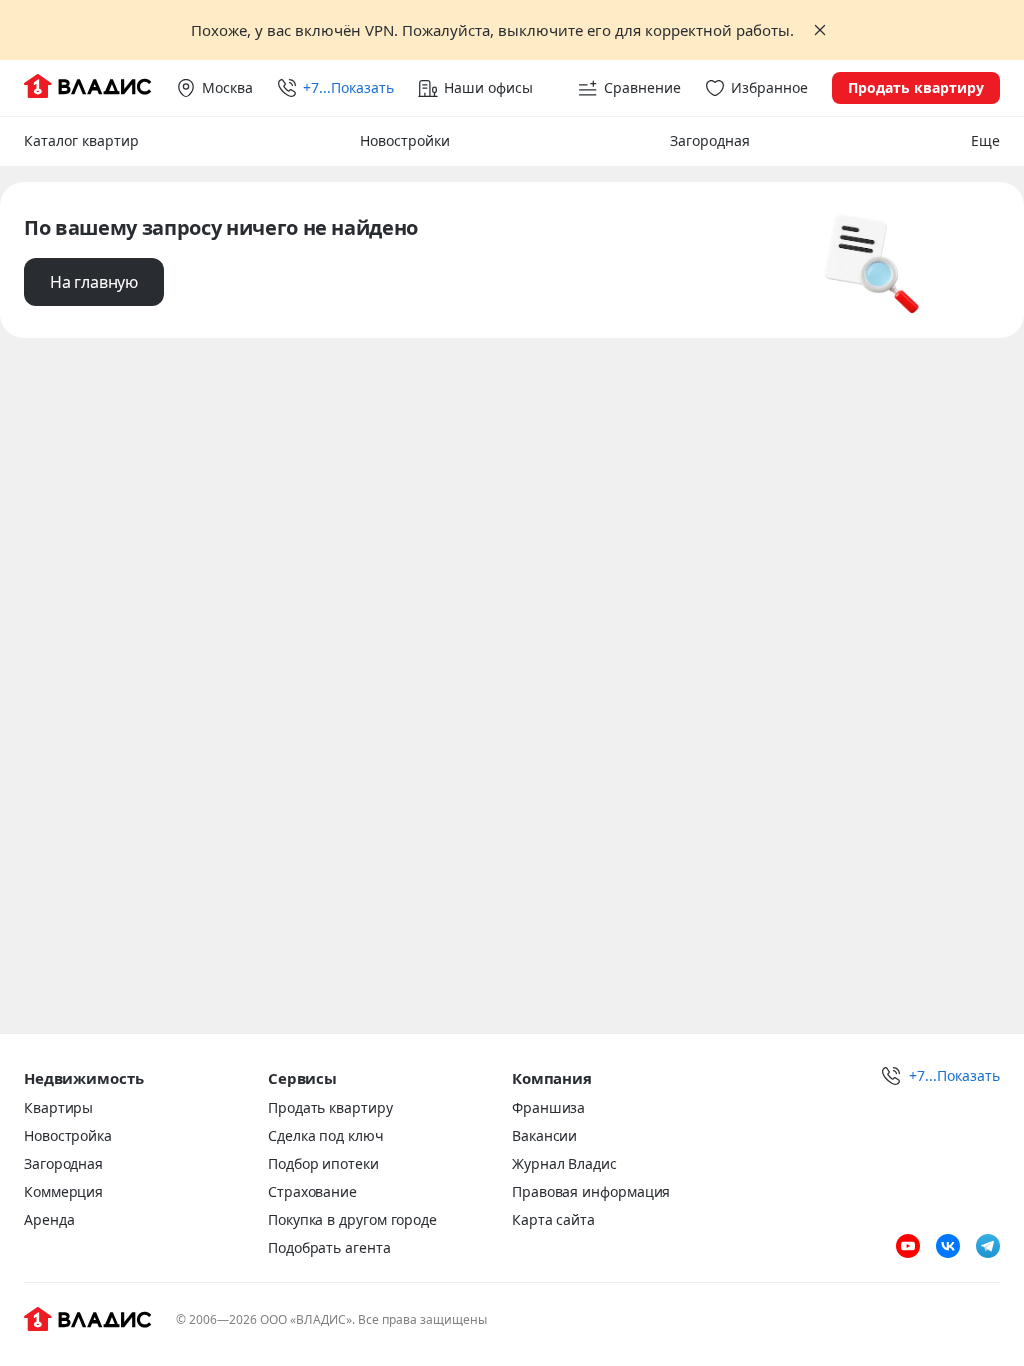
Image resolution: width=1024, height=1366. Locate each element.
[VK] (948, 1246)
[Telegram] (988, 1246)
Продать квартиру (916, 87)
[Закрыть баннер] (820, 30)
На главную (94, 282)
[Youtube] (908, 1246)
